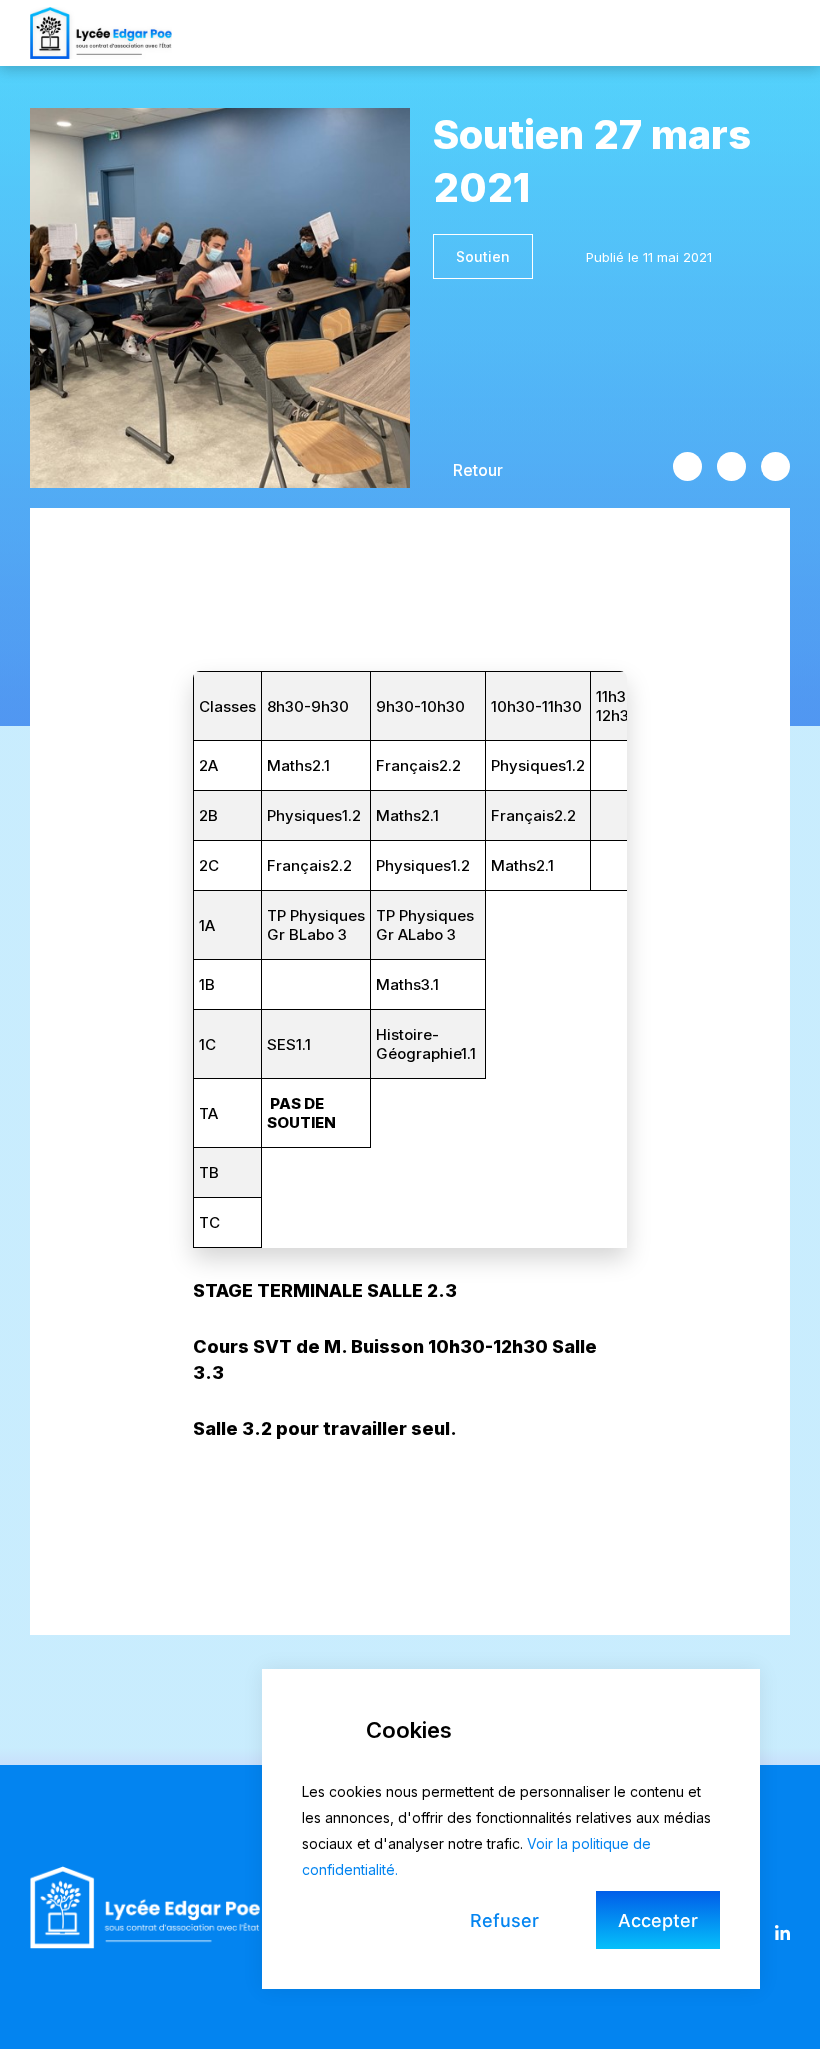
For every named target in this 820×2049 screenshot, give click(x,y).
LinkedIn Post (775, 466)
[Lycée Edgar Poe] (101, 32)
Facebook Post (687, 466)
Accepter (658, 1920)
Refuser (504, 1920)
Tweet (731, 466)
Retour (478, 470)
